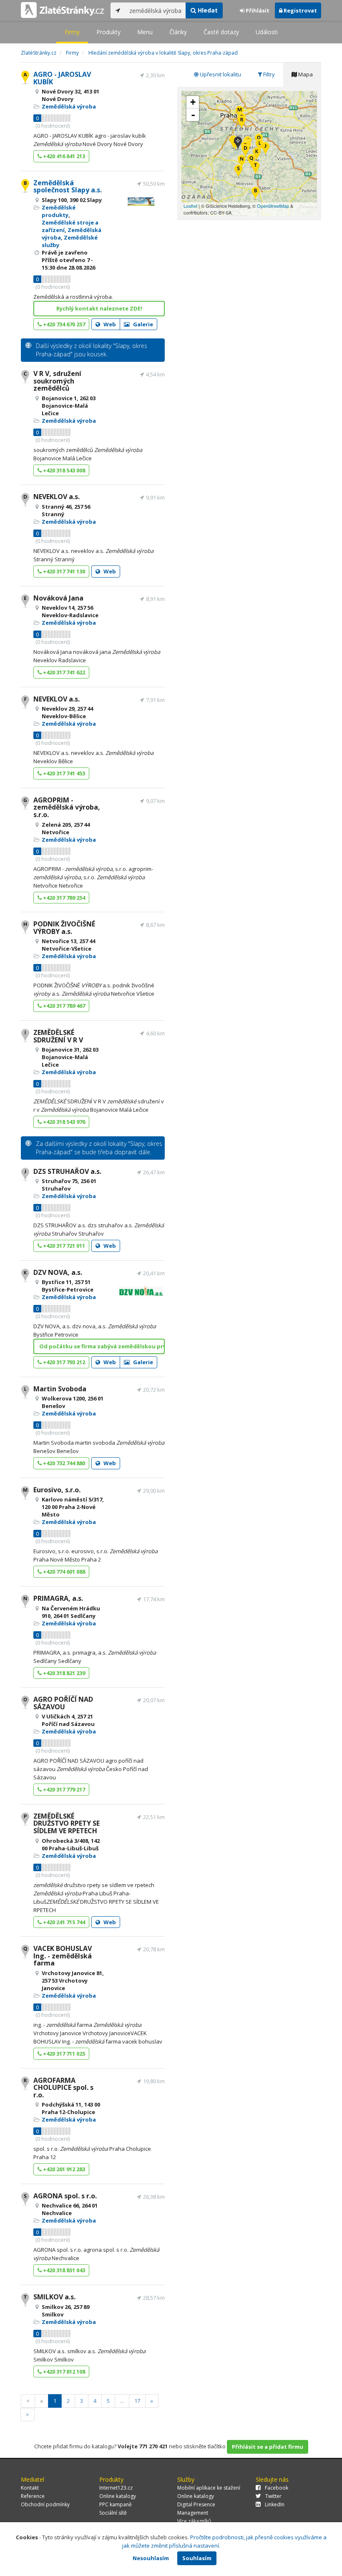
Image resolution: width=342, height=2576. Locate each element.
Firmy (72, 32)
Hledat (207, 10)
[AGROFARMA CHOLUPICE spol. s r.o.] (242, 123)
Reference (33, 2496)
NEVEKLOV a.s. (57, 497)
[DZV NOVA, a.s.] (257, 155)
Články (178, 32)
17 (137, 2401)
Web (109, 324)
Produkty (108, 32)
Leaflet (190, 206)
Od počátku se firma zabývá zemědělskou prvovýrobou (102, 1346)
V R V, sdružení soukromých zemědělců (57, 381)
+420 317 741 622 (63, 672)
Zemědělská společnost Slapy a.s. (68, 187)
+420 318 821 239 (63, 1673)
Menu (145, 32)
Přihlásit (257, 10)
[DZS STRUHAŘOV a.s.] (265, 149)
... (122, 2401)
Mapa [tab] (305, 74)
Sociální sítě (113, 2513)
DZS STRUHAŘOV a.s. (67, 1171)
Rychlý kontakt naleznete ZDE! (99, 308)
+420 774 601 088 (63, 1572)
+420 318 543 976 (63, 1122)
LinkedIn (275, 2504)
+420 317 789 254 (63, 898)
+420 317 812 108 (63, 2372)
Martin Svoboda (60, 1389)
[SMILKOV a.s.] (255, 168)
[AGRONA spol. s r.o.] (238, 172)
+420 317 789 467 (63, 1006)
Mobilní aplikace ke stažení (209, 2488)
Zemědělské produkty (59, 211)
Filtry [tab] (268, 74)
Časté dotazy (221, 32)
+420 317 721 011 (63, 1246)
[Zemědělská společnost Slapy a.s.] (255, 194)
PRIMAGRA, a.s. (58, 1598)
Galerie (142, 324)
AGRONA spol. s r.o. (65, 2196)
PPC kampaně (116, 2504)
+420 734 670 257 (63, 324)
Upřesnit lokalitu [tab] (220, 74)
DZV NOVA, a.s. (58, 1272)
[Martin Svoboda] (260, 146)
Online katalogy (118, 2496)
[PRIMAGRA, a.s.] (242, 162)
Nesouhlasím (151, 2558)
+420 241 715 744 (63, 1922)
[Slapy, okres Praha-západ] (238, 144)
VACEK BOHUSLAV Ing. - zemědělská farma (63, 1956)
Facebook (277, 2488)
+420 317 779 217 (63, 1789)
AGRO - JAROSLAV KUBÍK (62, 78)
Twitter (273, 2496)
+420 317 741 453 (63, 773)
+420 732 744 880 (63, 1463)
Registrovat (300, 10)
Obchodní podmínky (45, 2504)
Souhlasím (197, 2558)
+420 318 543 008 (63, 470)
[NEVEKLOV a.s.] (245, 151)
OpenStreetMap (273, 206)
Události (267, 32)
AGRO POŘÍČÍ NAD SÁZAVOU (63, 1703)
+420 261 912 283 (63, 2169)
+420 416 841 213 (63, 156)
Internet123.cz (116, 2488)
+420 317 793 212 (63, 1362)
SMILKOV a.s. (54, 2297)
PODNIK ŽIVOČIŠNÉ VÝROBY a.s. (64, 928)
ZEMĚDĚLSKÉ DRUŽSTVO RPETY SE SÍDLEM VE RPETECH (67, 1823)
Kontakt (30, 2488)
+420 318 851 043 (63, 2270)
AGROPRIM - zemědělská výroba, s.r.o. (67, 807)
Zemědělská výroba (69, 106)
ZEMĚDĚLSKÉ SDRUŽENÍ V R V (58, 1036)
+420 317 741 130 (63, 571)
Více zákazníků (194, 2521)
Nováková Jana (58, 598)
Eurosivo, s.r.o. (57, 1490)
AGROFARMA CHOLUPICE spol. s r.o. (63, 2088)
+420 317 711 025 (63, 2054)
